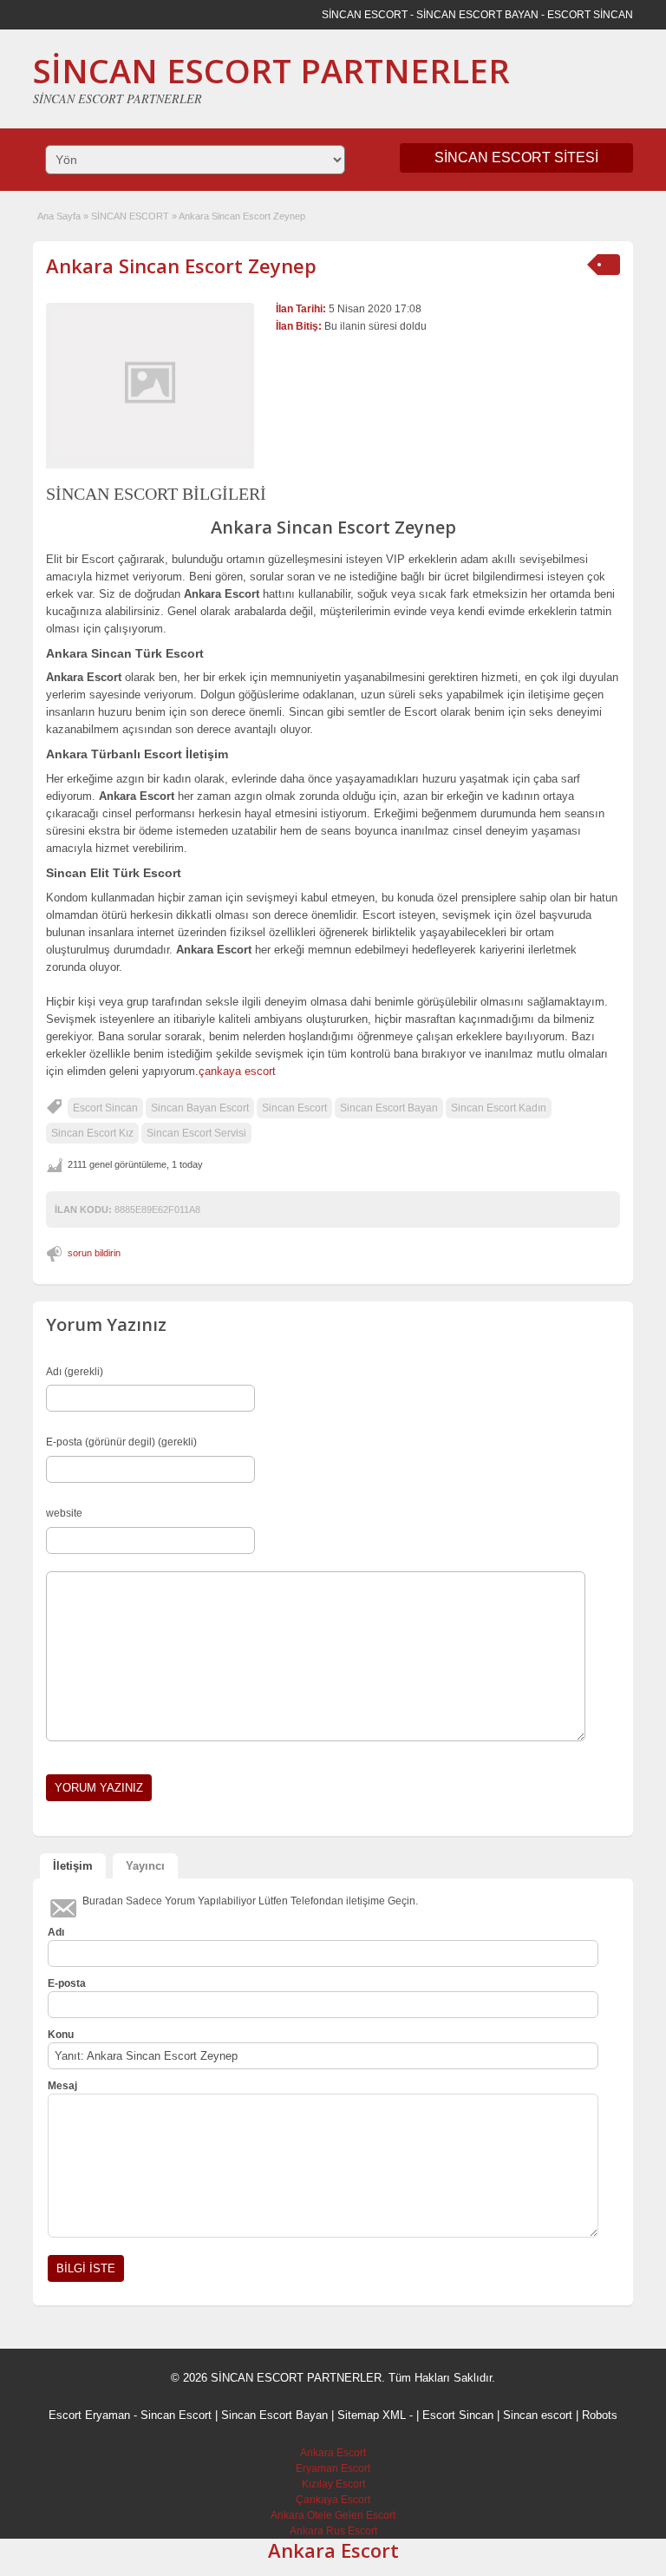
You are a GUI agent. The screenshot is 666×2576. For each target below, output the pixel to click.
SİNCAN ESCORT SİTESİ (516, 157)
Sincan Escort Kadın (499, 1108)
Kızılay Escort (333, 2484)
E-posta (67, 1983)
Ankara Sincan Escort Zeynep (181, 265)
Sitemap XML (372, 2415)
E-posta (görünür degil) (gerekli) (121, 1442)
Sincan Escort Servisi (196, 1133)
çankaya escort (237, 1071)
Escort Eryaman (89, 2415)
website (64, 1513)
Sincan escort (538, 2415)
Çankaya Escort (333, 2500)
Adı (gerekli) (75, 1372)
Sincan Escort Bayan (389, 1108)
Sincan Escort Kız (92, 1133)
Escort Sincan (105, 1108)
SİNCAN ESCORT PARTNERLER (271, 70)
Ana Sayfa (59, 216)
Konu (61, 2035)
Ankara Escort (333, 2453)
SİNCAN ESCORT (130, 216)
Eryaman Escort (333, 2468)
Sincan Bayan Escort (200, 1108)
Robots (600, 2415)
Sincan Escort (294, 1108)
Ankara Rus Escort (333, 2531)
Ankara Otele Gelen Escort (333, 2515)
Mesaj (62, 2086)
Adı (56, 1932)
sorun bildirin (94, 1253)
